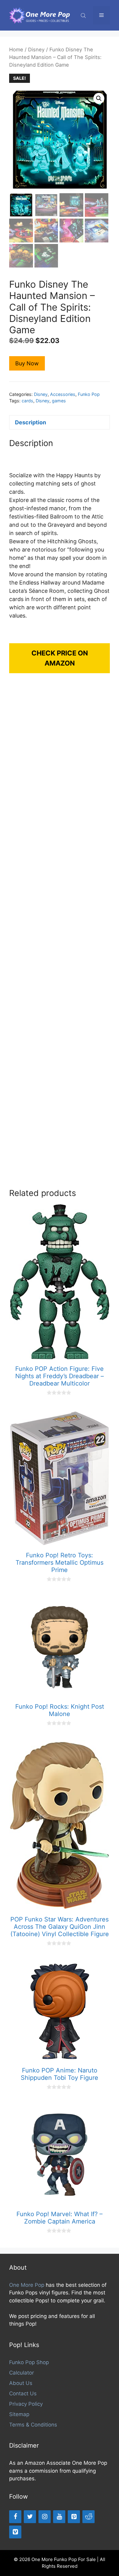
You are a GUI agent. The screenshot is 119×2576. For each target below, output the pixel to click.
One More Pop (27, 2285)
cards (27, 401)
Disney (36, 50)
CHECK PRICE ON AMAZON (60, 658)
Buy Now (27, 363)
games (59, 401)
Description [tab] (31, 422)
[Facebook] (15, 2517)
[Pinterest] (74, 2517)
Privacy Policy (26, 2404)
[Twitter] (30, 2517)
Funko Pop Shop (29, 2362)
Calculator (22, 2373)
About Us (21, 2383)
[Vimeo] (15, 2532)
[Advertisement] (60, 937)
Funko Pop (89, 394)
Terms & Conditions (33, 2425)
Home (16, 50)
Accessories (63, 394)
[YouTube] (59, 2517)
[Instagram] (45, 2517)
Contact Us (23, 2393)
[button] (99, 98)
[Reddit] (88, 2517)
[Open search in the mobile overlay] (84, 15)
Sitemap (19, 2414)
